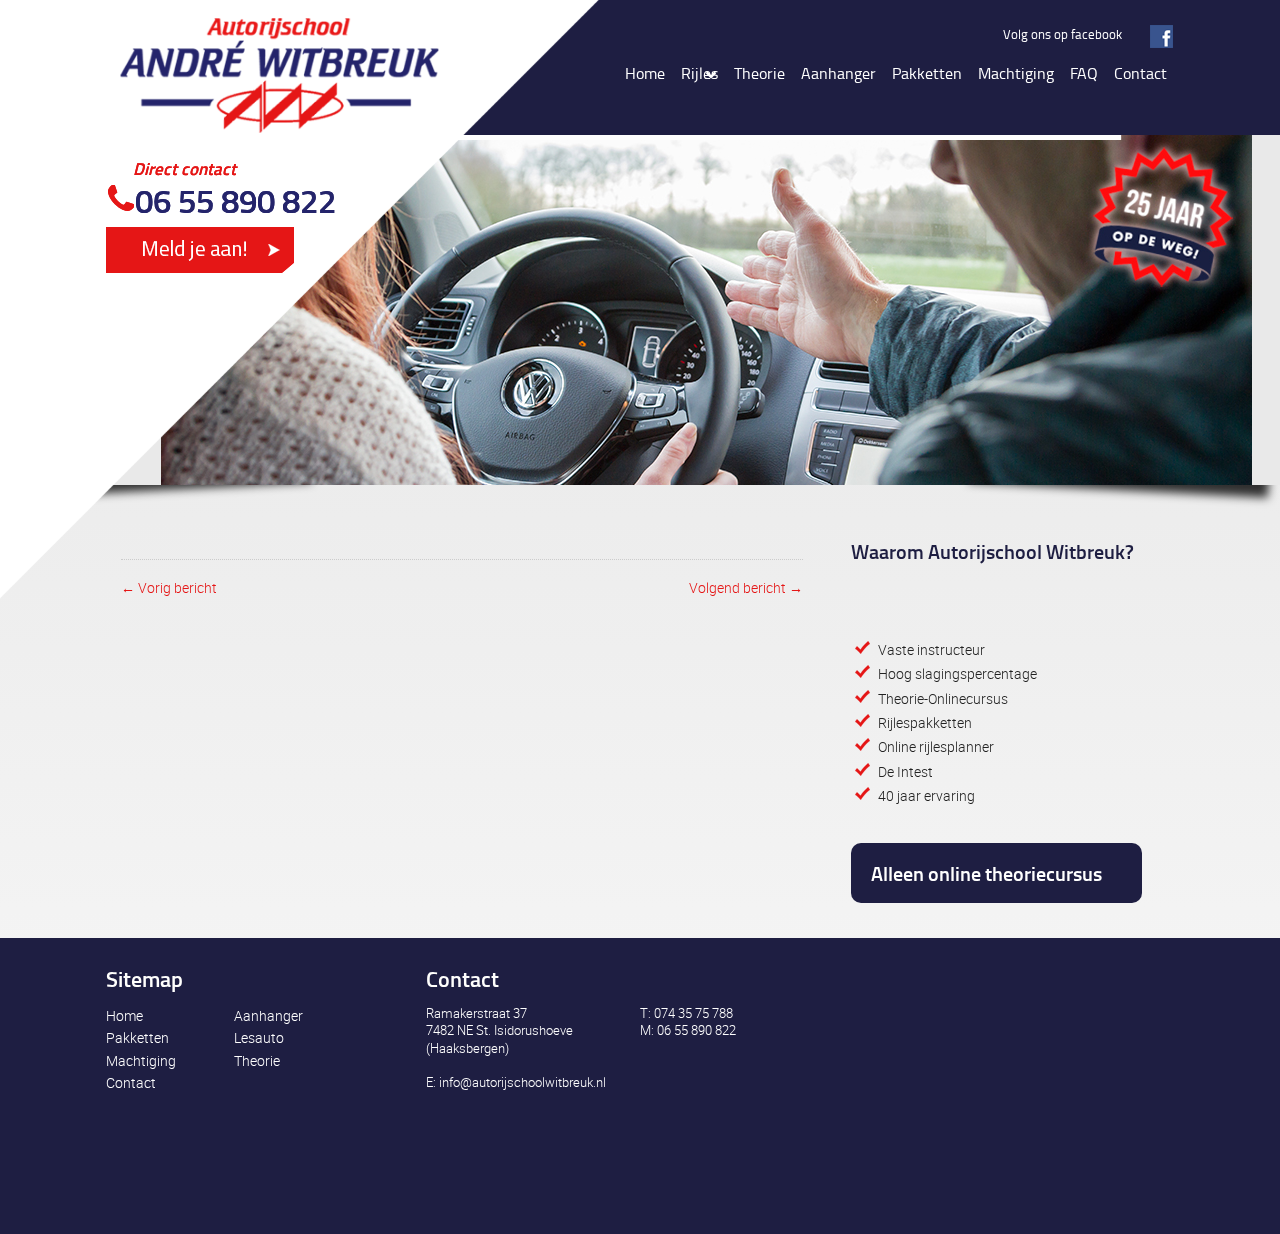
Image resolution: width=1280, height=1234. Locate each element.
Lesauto (259, 1037)
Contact (131, 1082)
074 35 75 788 (693, 1013)
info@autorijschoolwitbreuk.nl (522, 1082)
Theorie (257, 1060)
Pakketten (137, 1037)
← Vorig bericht (169, 587)
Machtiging (141, 1060)
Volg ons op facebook (1062, 34)
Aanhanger (268, 1015)
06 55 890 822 (235, 200)
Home (124, 1015)
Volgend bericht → (746, 587)
